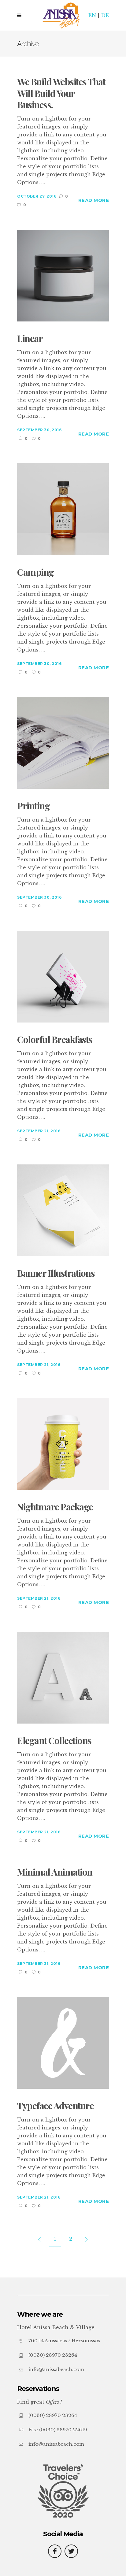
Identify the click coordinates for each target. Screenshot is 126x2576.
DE (105, 15)
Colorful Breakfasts (55, 1040)
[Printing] (63, 742)
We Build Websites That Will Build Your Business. (61, 93)
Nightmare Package (55, 1507)
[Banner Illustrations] (63, 1210)
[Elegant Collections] (63, 1677)
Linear (30, 339)
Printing (33, 806)
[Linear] (63, 275)
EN (92, 15)
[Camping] (63, 509)
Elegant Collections (54, 1741)
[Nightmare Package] (63, 1443)
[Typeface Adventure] (63, 2042)
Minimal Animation (55, 1872)
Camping (35, 572)
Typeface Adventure (55, 2106)
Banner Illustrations (56, 1273)
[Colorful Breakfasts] (63, 976)
